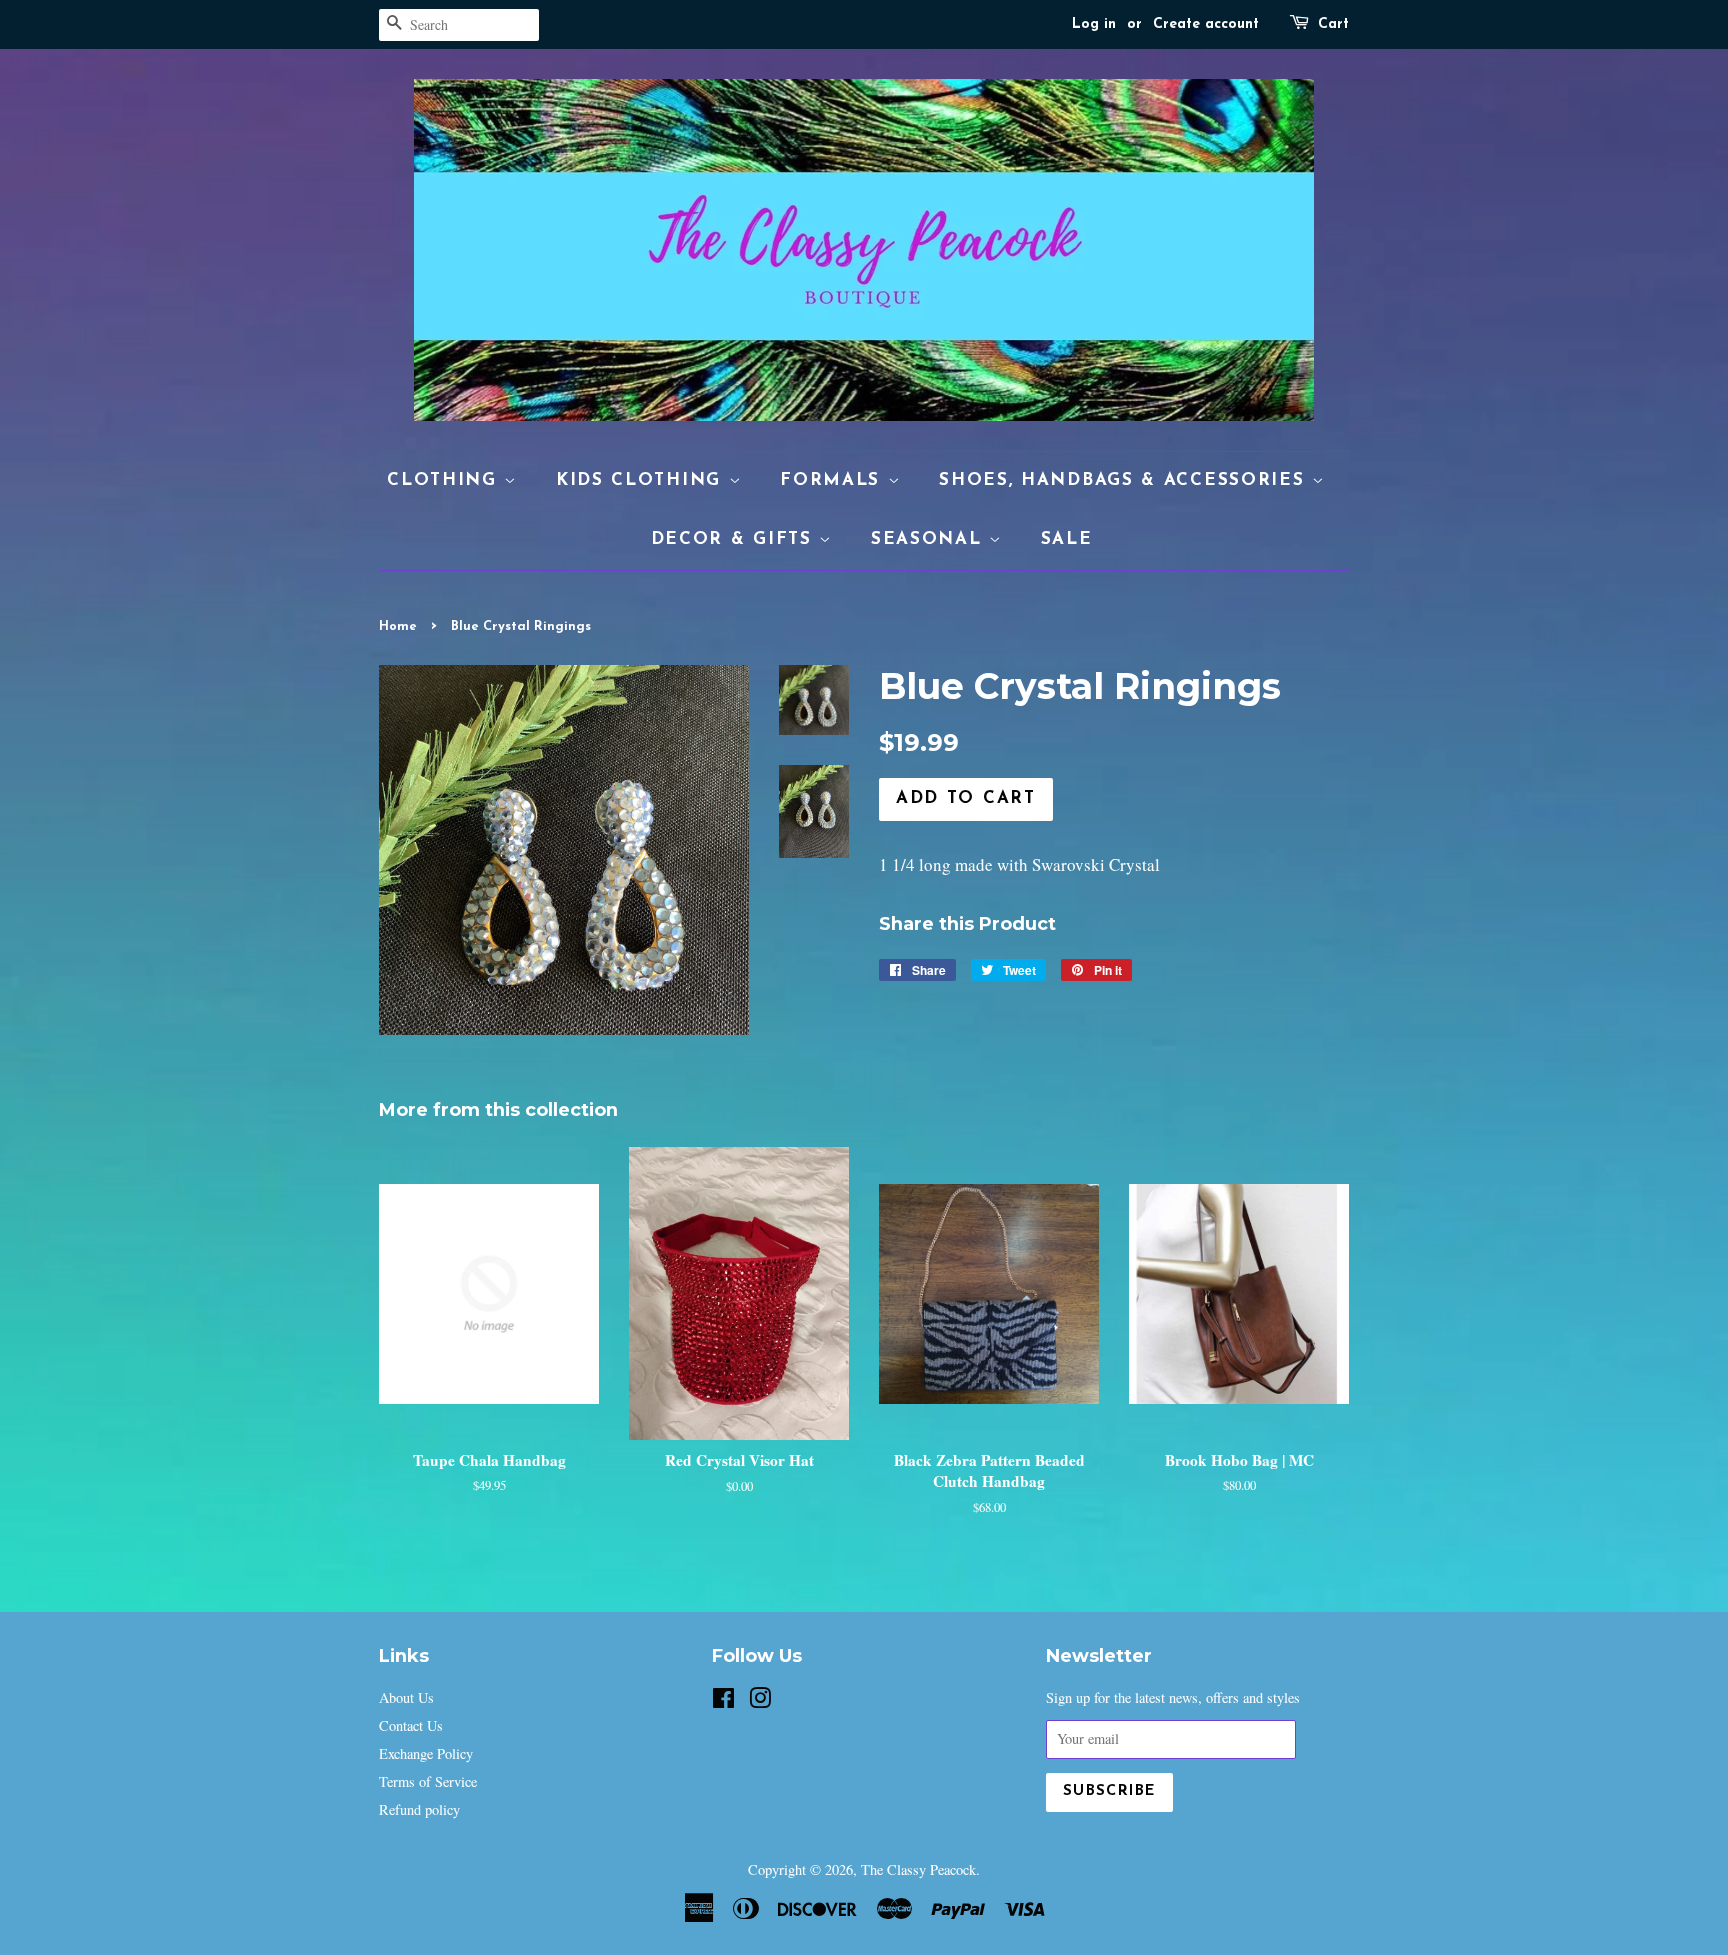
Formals (834, 480)
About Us (406, 1697)
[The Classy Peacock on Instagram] (760, 1701)
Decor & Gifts (735, 539)
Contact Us (411, 1725)
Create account (1206, 24)
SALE (1067, 539)
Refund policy (419, 1809)
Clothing (445, 480)
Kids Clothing (642, 480)
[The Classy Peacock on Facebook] (723, 1701)
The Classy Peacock (918, 1869)
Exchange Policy (426, 1753)
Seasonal (930, 539)
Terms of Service (428, 1781)
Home (398, 626)
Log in (1094, 24)
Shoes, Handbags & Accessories (1125, 480)
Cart (1333, 24)
